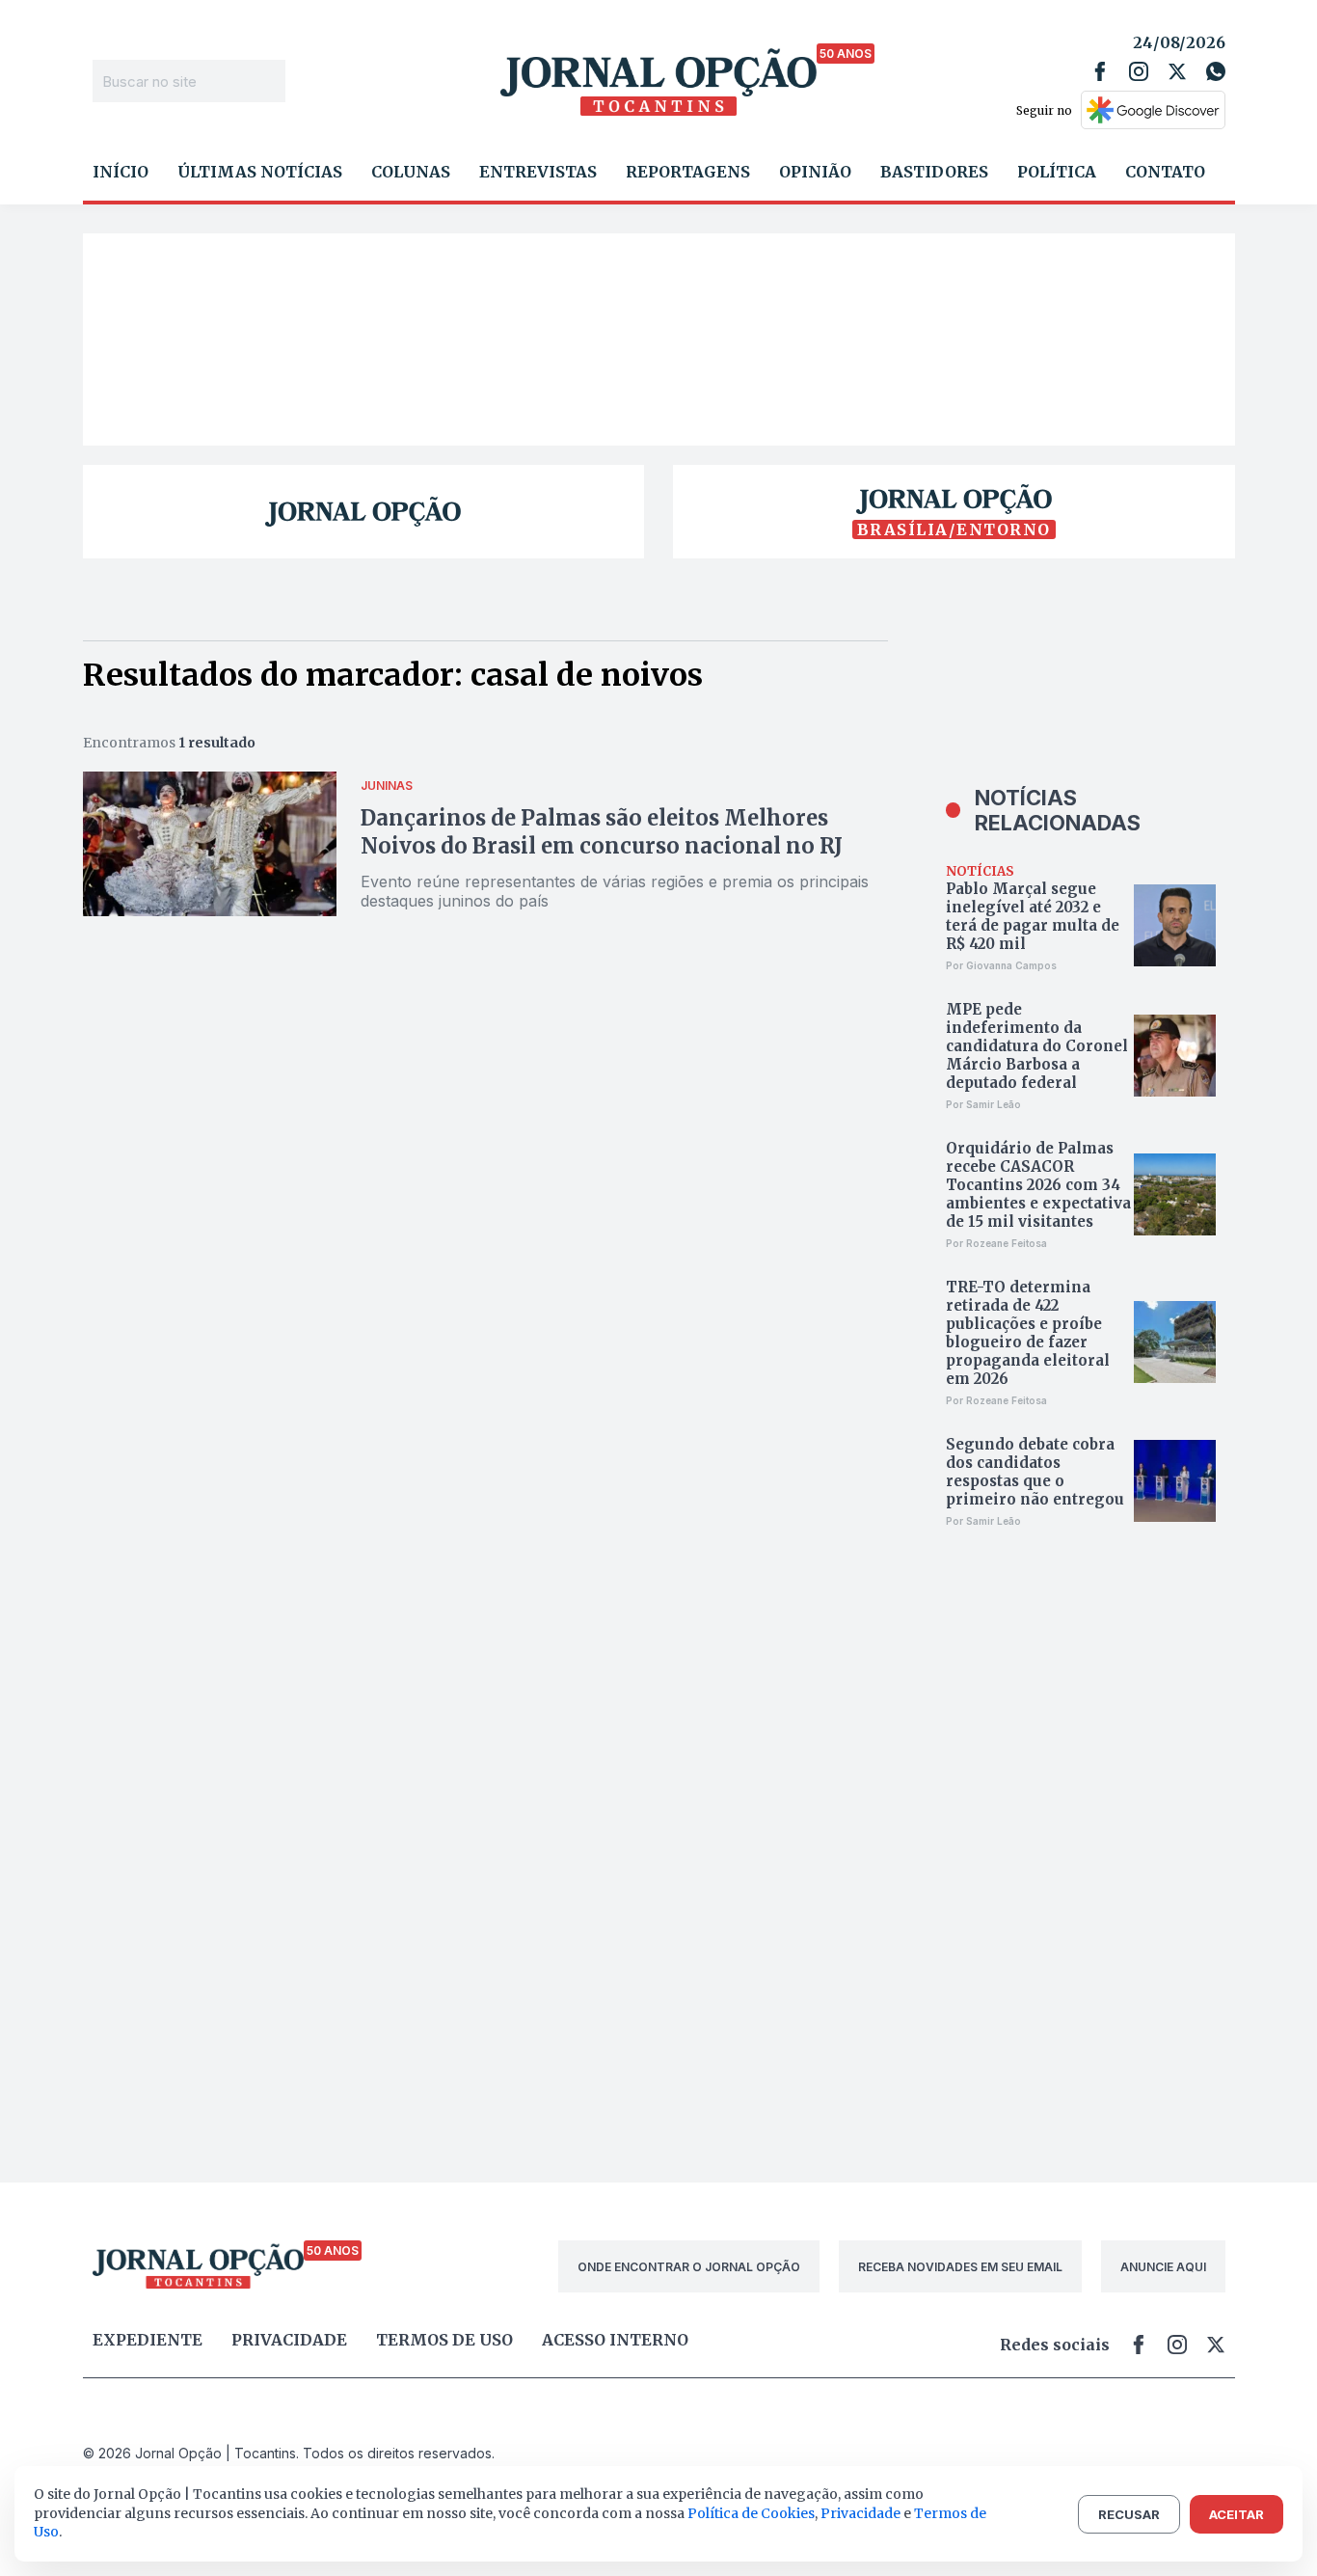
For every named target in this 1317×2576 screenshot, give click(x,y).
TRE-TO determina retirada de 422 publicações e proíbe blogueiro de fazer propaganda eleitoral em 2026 (1028, 1333)
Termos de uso (444, 2340)
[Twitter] (1177, 71)
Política (1057, 172)
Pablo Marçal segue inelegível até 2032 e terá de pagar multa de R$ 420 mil (1033, 916)
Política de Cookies (751, 2513)
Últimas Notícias (260, 172)
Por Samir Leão (983, 1104)
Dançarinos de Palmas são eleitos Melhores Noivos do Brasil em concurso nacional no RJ (602, 832)
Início (121, 172)
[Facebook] (1100, 71)
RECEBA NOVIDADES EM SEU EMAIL (960, 2267)
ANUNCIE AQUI (1163, 2267)
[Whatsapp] (1216, 71)
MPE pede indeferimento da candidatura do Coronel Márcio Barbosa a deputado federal (1037, 1046)
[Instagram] (1139, 71)
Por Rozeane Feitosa (996, 1243)
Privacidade (289, 2340)
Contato (1165, 172)
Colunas (411, 172)
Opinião (815, 172)
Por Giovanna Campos (1001, 965)
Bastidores (934, 172)
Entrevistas (538, 172)
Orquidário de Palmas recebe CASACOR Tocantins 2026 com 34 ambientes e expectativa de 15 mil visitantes (1038, 1185)
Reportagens (688, 172)
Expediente (148, 2340)
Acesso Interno (615, 2340)
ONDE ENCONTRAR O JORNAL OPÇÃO (689, 2267)
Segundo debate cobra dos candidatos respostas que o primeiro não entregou (1035, 1472)
